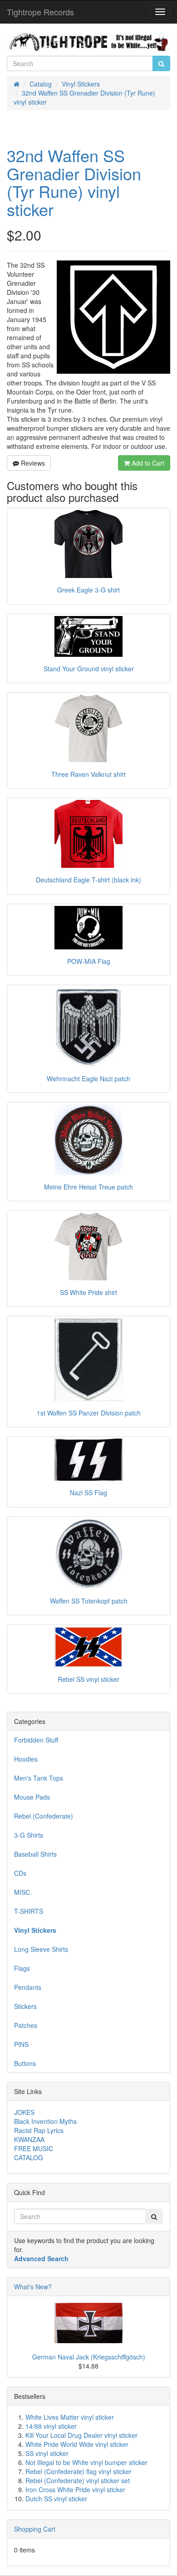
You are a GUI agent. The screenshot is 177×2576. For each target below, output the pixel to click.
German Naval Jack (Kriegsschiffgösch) (89, 2357)
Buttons (25, 2063)
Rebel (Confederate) (44, 1816)
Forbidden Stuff (36, 1740)
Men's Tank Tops (39, 1778)
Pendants (28, 1987)
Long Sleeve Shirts (41, 1949)
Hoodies (26, 1759)
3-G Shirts (29, 1835)
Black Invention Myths (45, 2121)
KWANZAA (29, 2139)
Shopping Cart (35, 2529)
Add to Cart (147, 463)
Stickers (25, 2006)
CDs (20, 1873)
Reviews (32, 463)
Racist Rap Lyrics (39, 2130)
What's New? (33, 2287)
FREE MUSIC (34, 2148)
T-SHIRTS (29, 1911)
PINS (21, 2044)
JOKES (24, 2112)
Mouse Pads (32, 1797)
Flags (22, 1968)
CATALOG (29, 2157)
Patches (26, 2025)
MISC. (23, 1892)
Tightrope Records (40, 12)
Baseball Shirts (35, 1854)
